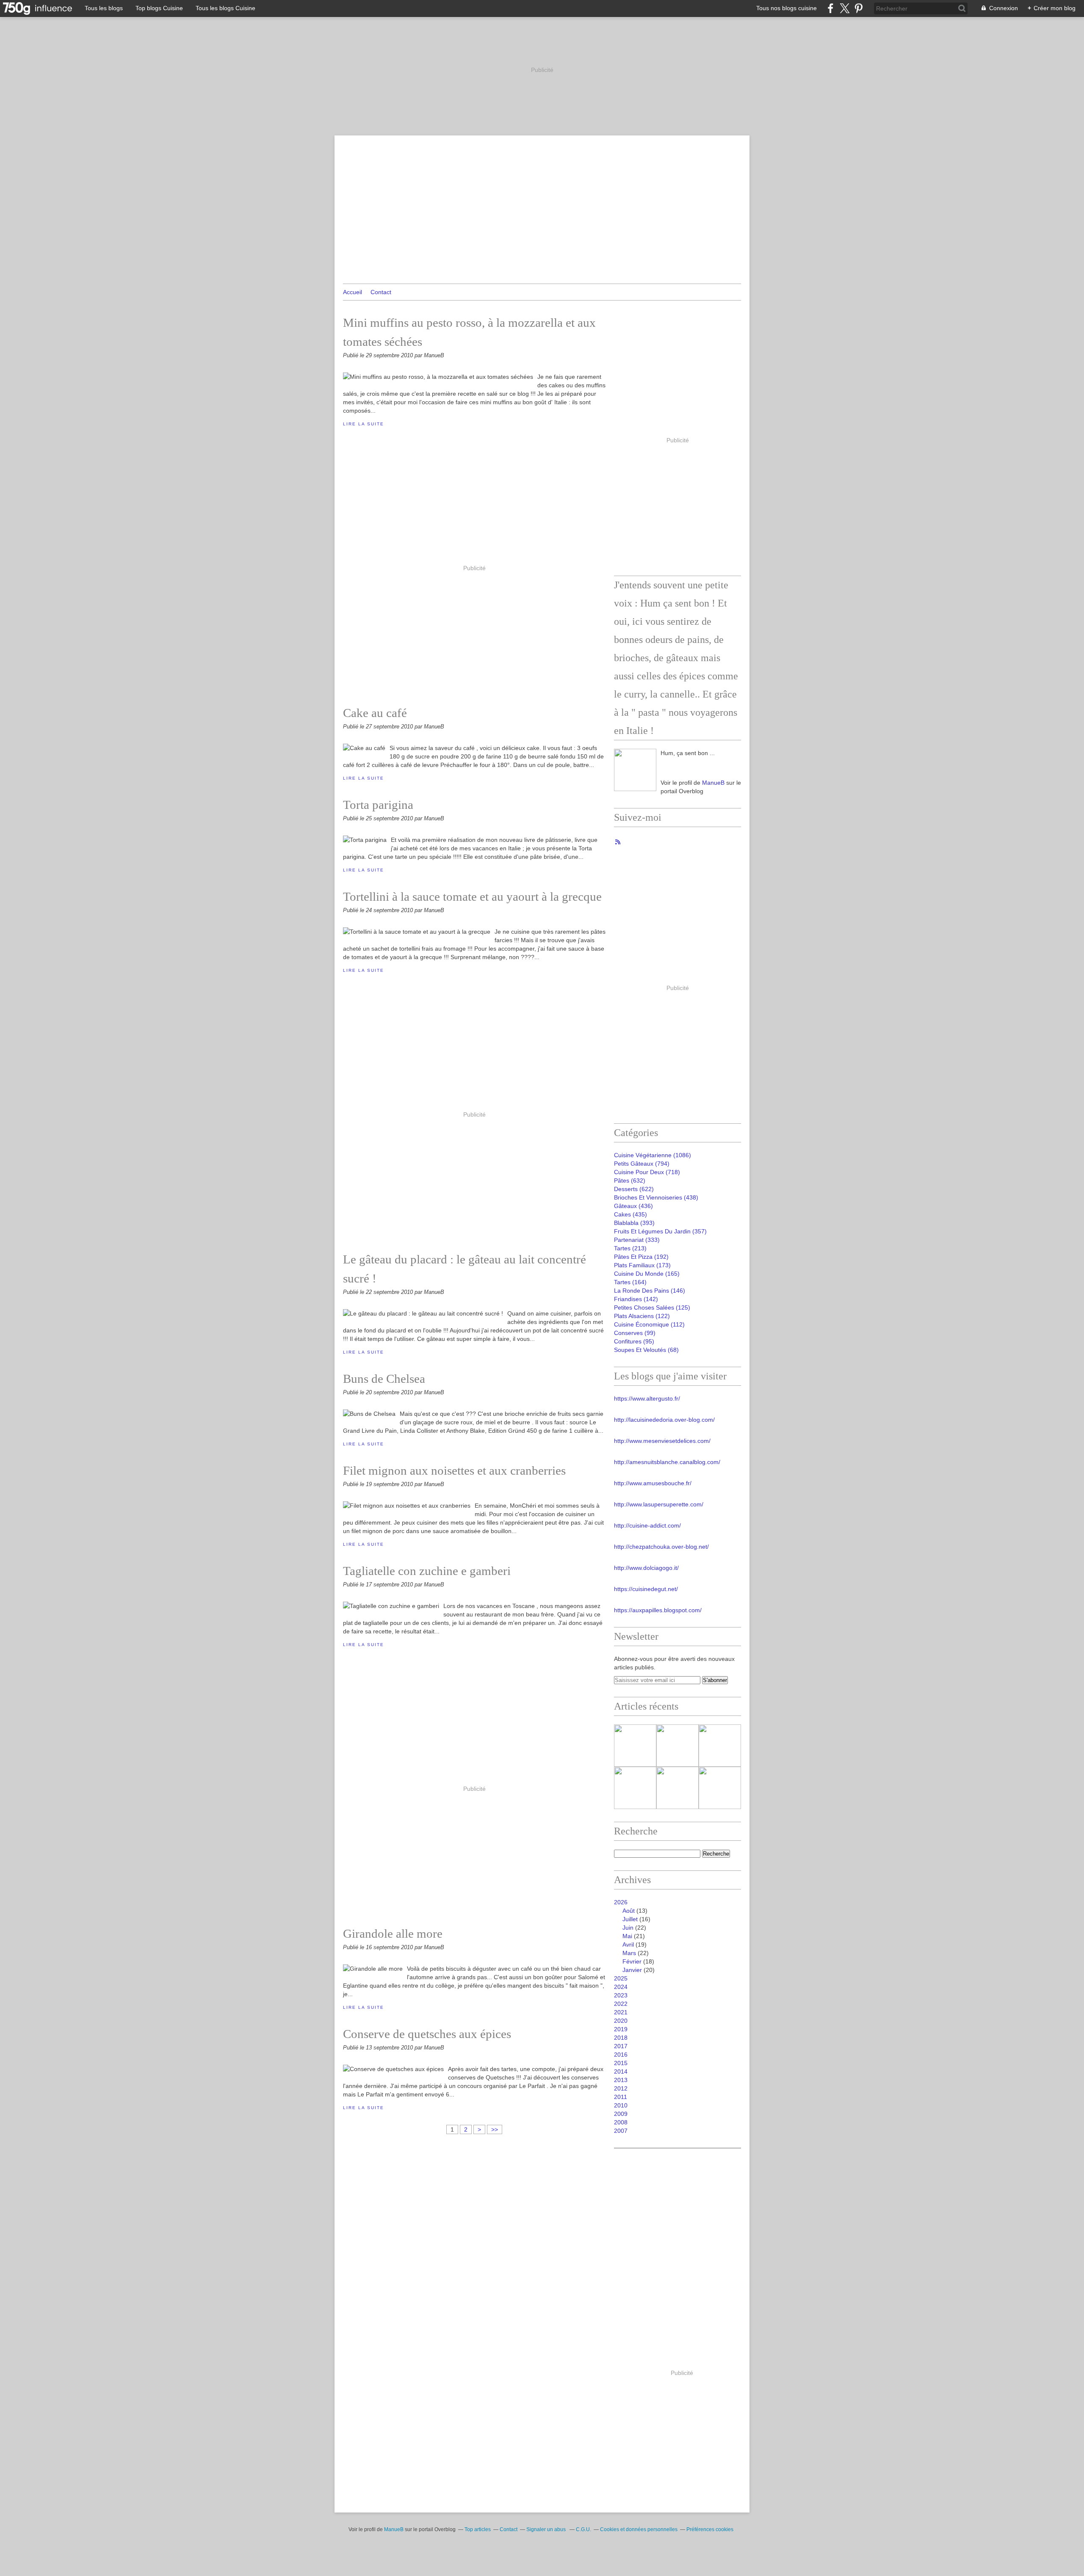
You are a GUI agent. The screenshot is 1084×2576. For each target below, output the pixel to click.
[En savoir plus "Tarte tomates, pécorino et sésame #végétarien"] (635, 1746)
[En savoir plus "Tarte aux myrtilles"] (677, 1788)
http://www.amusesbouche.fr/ (653, 1483)
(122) (642, 1316)
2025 (621, 1978)
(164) (630, 1282)
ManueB (713, 783)
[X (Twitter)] (845, 8)
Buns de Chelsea (384, 1379)
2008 (621, 2122)
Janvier (632, 1970)
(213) (630, 1248)
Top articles (478, 2529)
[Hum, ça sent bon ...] (635, 770)
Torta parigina (378, 805)
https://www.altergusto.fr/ (647, 1398)
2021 (621, 2012)
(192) (641, 1257)
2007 (621, 2131)
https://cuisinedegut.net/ (646, 1589)
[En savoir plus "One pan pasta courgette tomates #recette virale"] (720, 1788)
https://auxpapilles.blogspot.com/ (658, 1610)
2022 (621, 2004)
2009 (621, 2114)
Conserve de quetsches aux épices (427, 2034)
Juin (628, 1928)
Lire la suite (363, 424)
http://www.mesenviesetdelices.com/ (662, 1441)
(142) (636, 1299)
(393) (634, 1223)
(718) (647, 1172)
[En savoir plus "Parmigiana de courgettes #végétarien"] (635, 1788)
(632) (630, 1180)
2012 (621, 2088)
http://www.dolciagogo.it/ (646, 1568)
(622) (634, 1189)
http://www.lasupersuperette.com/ (659, 1504)
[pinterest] (859, 8)
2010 (621, 2105)
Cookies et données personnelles (639, 2529)
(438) (656, 1197)
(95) (634, 1341)
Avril (628, 1944)
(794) (642, 1164)
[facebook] (831, 8)
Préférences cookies (710, 2529)
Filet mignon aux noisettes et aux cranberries (454, 1470)
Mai (627, 1936)
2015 (621, 2063)
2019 (621, 2029)
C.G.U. (583, 2529)
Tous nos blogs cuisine (787, 8)
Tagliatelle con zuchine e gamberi (427, 1571)
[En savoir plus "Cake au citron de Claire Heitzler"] (720, 1746)
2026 (621, 1902)
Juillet (630, 1919)
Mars (629, 1953)
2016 (621, 2055)
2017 (621, 2046)
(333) (637, 1240)
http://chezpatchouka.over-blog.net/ (661, 1547)
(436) (633, 1206)
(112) (649, 1324)
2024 (621, 1987)
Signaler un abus (547, 2529)
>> (495, 2129)
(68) (646, 1350)
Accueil (353, 292)
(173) (642, 1265)
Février (632, 1961)
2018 (621, 2038)
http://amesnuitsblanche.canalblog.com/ (667, 1462)
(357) (660, 1231)
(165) (647, 1274)
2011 (621, 2097)
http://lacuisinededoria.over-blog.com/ (664, 1420)
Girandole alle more (393, 1933)
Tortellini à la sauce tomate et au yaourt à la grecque (472, 896)
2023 (621, 1995)
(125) (652, 1307)
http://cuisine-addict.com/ (647, 1525)
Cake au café (375, 713)
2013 (621, 2080)
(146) (650, 1291)
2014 (621, 2071)
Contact (381, 292)
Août (629, 1911)
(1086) (653, 1155)
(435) (630, 1214)
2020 (621, 2021)
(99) (635, 1333)
